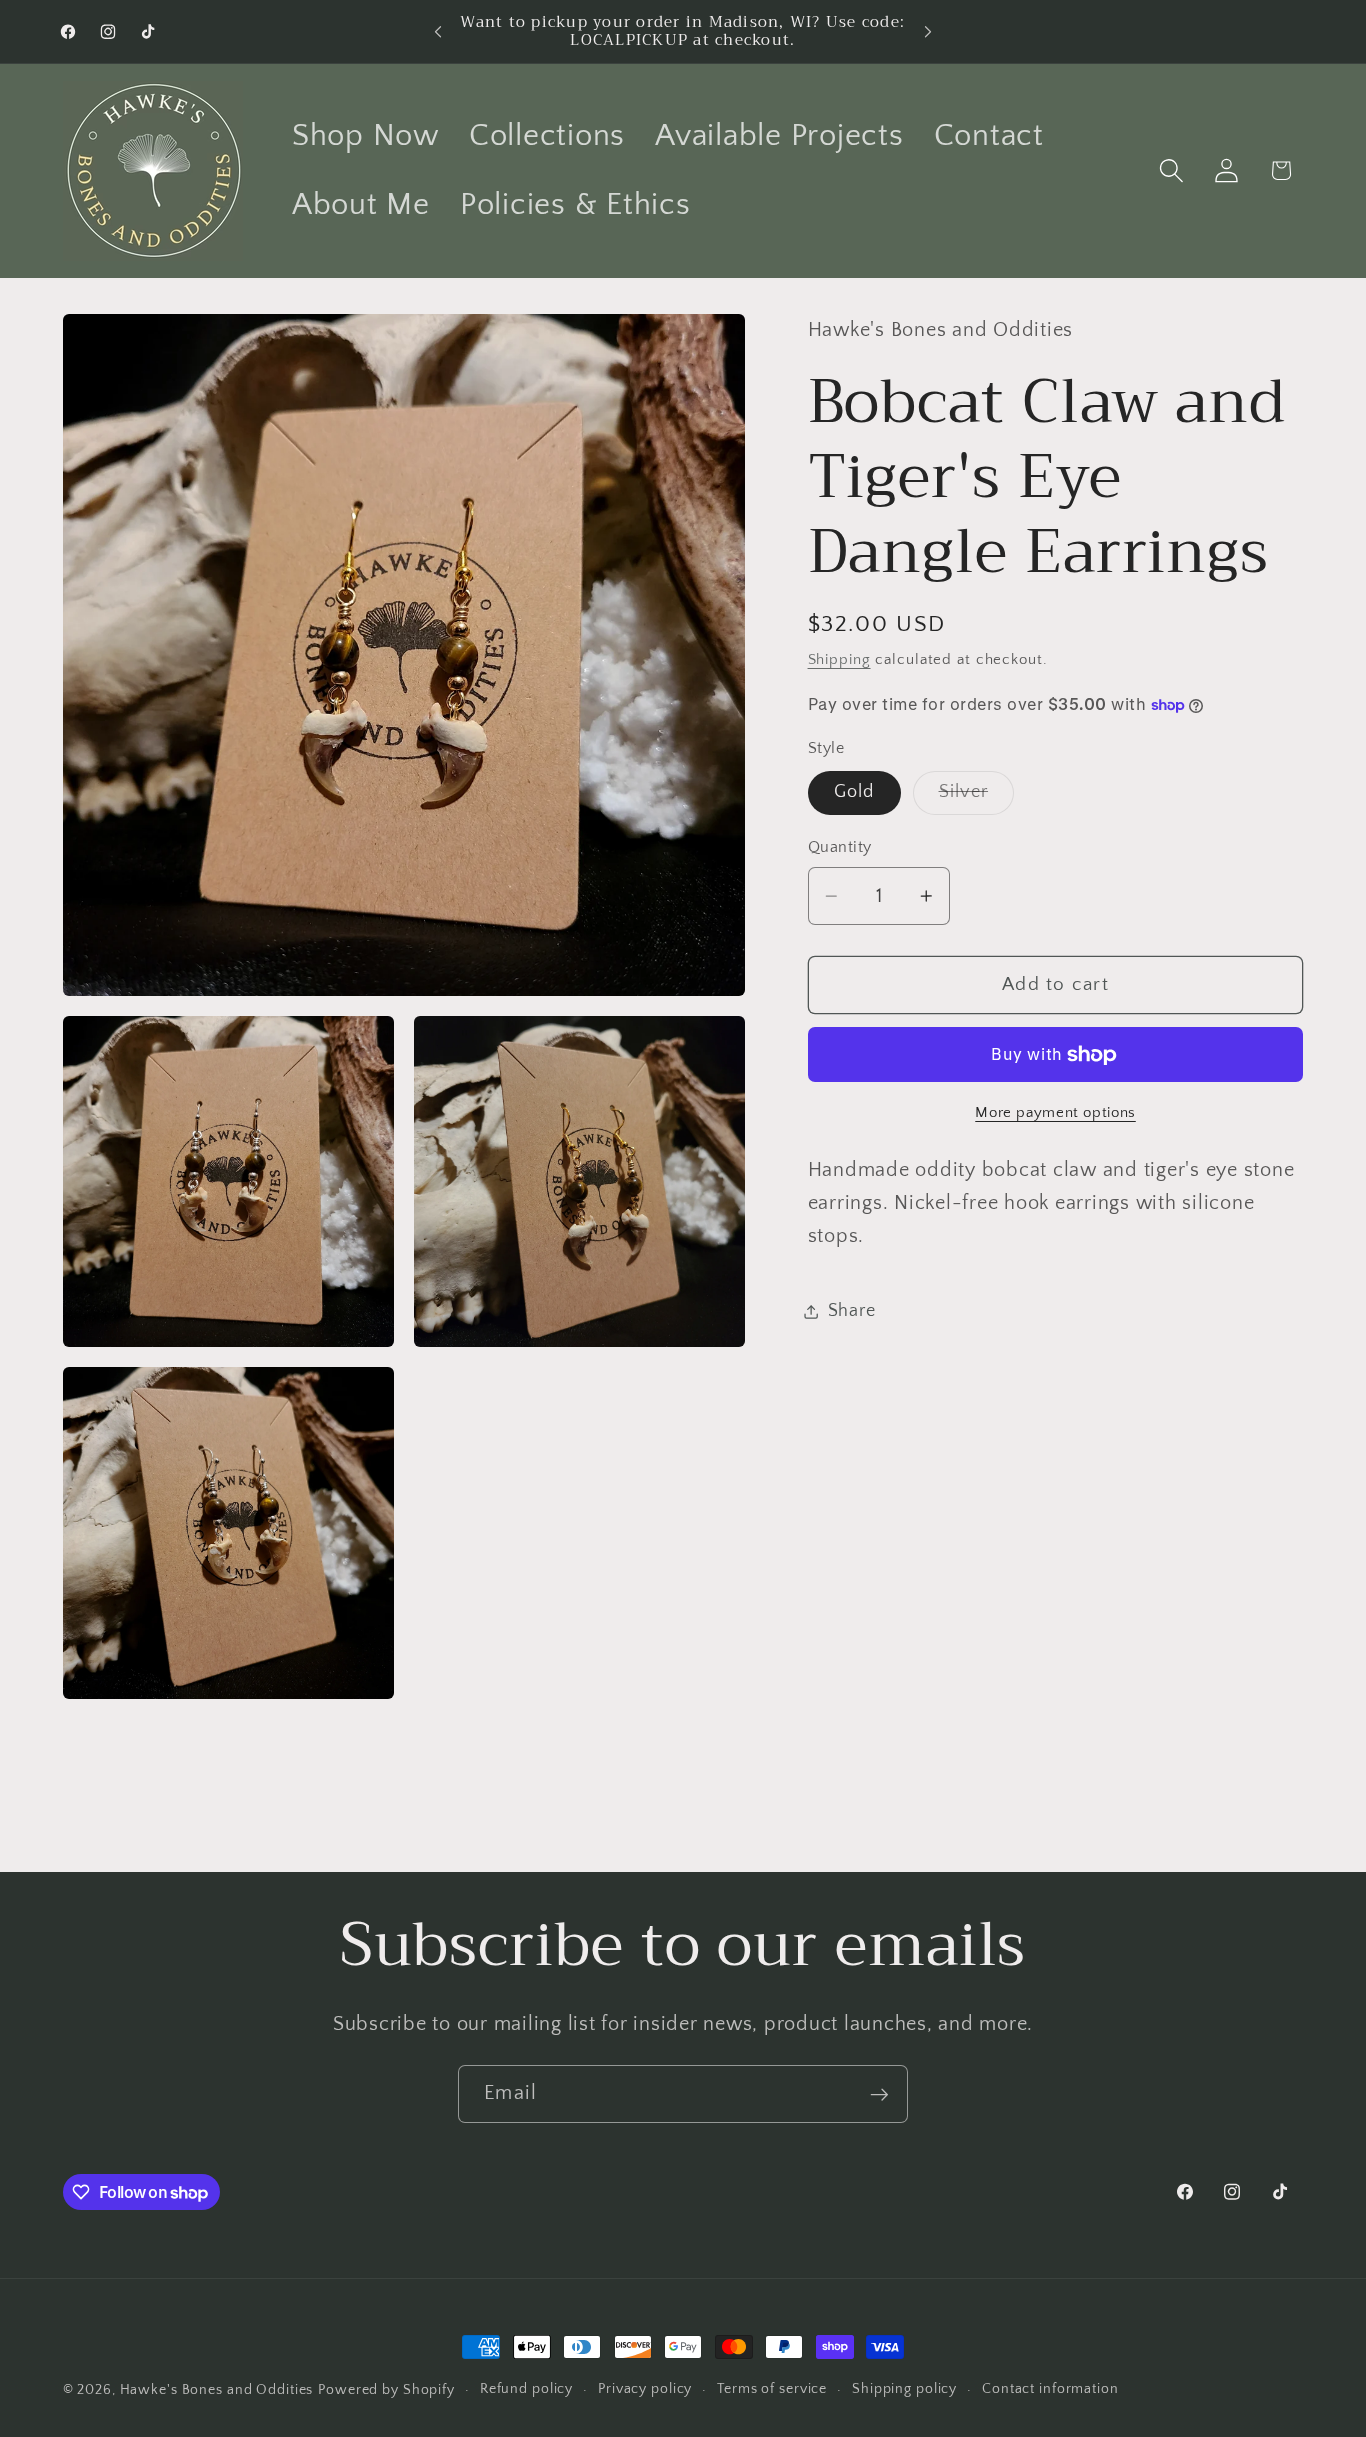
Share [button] (852, 1311)
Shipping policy (904, 2389)
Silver (977, 798)
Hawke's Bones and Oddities (217, 2390)
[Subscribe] (879, 2094)
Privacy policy (645, 2389)
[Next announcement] (928, 32)
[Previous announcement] (438, 32)
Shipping (839, 660)
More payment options (1055, 1112)
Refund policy (526, 2389)
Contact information (1050, 2389)
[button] (1171, 170)
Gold (854, 792)
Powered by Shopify (386, 2390)
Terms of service (772, 2389)
